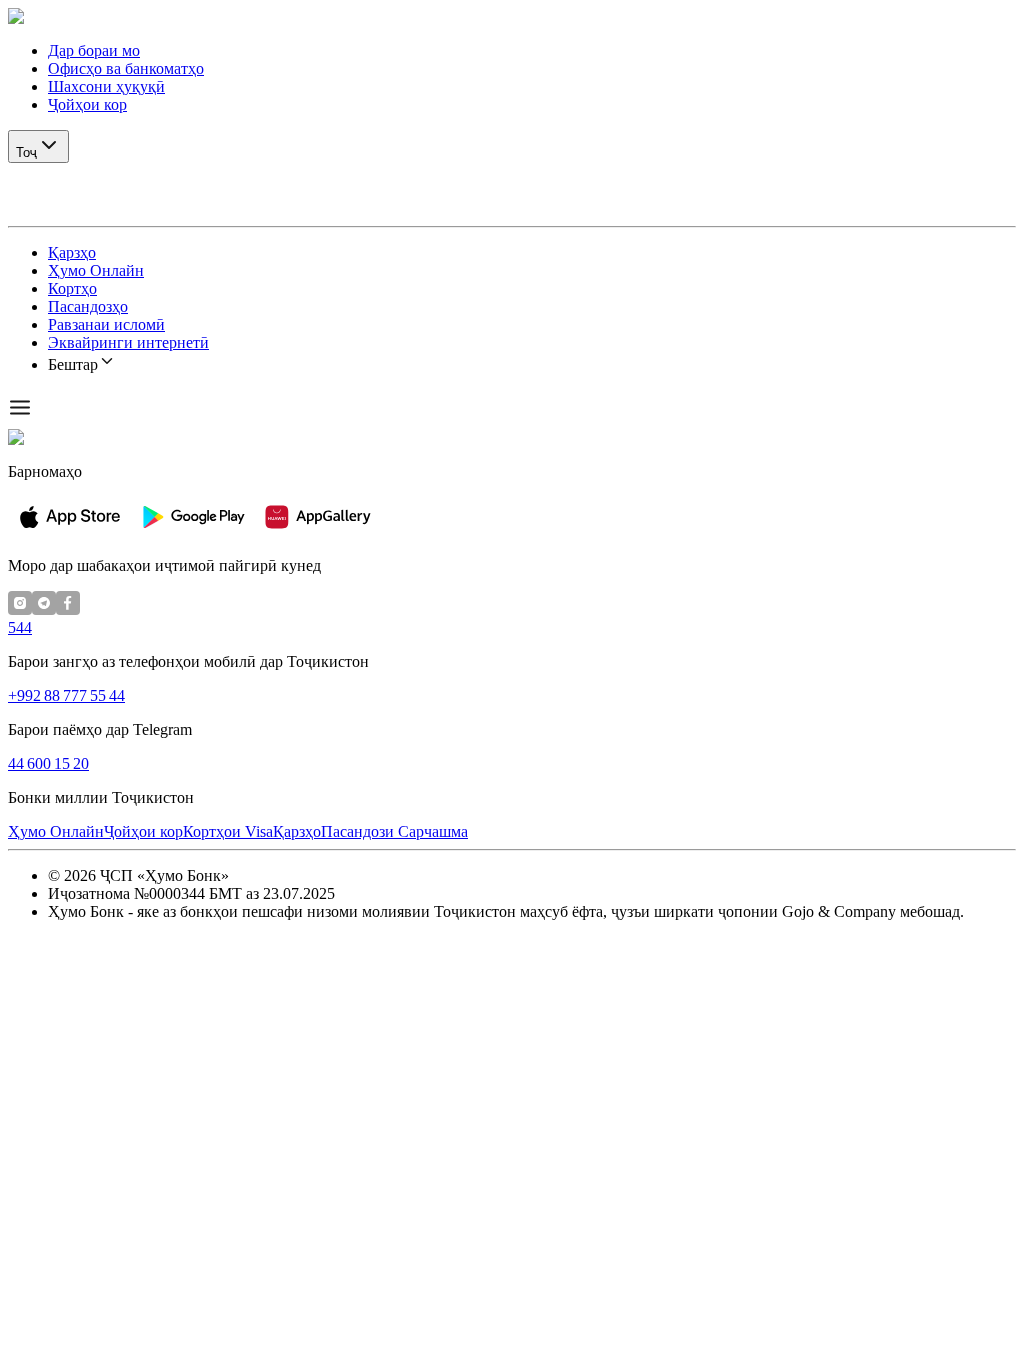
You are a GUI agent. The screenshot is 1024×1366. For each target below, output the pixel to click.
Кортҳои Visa (228, 831)
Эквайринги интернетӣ (128, 342)
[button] (512, 17)
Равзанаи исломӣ (106, 324)
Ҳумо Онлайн (96, 270)
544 (20, 627)
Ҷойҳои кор (87, 104)
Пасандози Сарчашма (394, 831)
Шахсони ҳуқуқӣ (106, 86)
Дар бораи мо (94, 50)
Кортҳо (72, 288)
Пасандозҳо (88, 306)
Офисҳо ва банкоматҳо (126, 68)
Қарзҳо (72, 252)
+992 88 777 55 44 (66, 695)
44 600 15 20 (48, 763)
